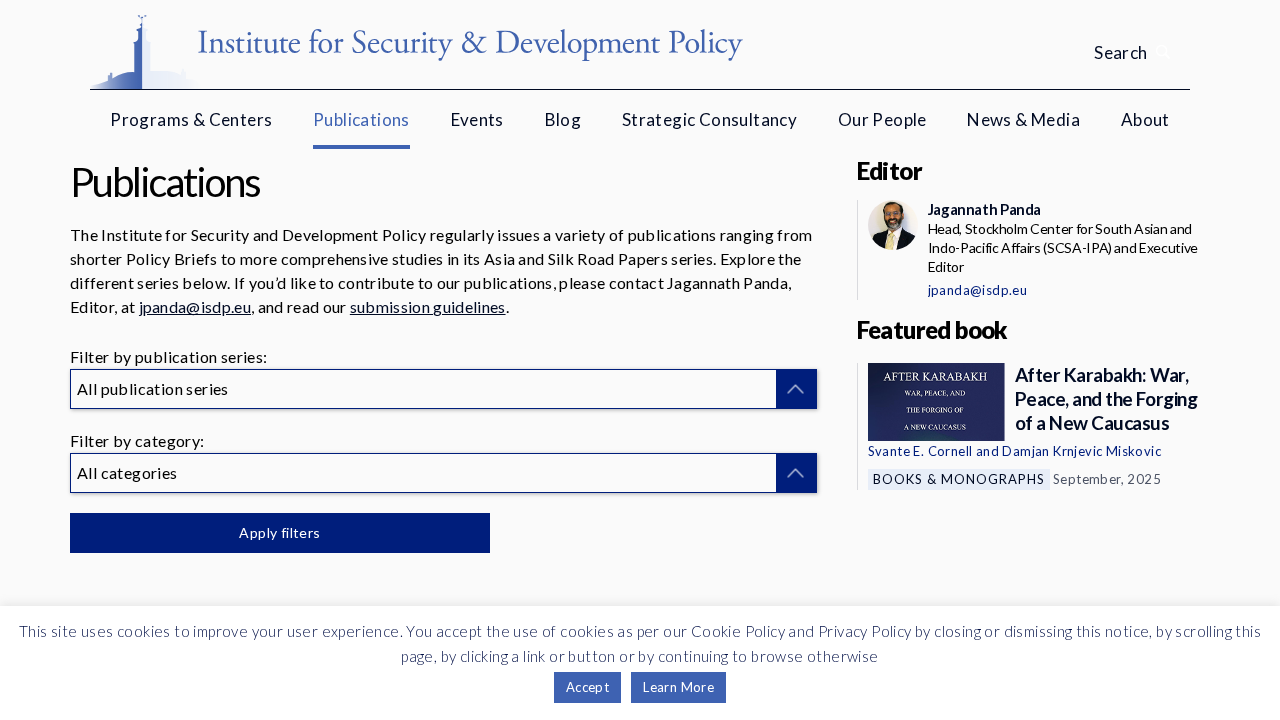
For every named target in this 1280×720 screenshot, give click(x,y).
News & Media (1023, 119)
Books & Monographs (959, 479)
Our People (882, 119)
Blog (563, 119)
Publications (361, 119)
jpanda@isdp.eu (195, 306)
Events (477, 119)
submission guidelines (428, 306)
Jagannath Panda (984, 209)
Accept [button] (587, 687)
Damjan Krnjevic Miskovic (1081, 451)
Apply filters (279, 532)
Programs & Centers (191, 119)
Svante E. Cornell (920, 451)
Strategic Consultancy (709, 119)
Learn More (678, 687)
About (1145, 119)
